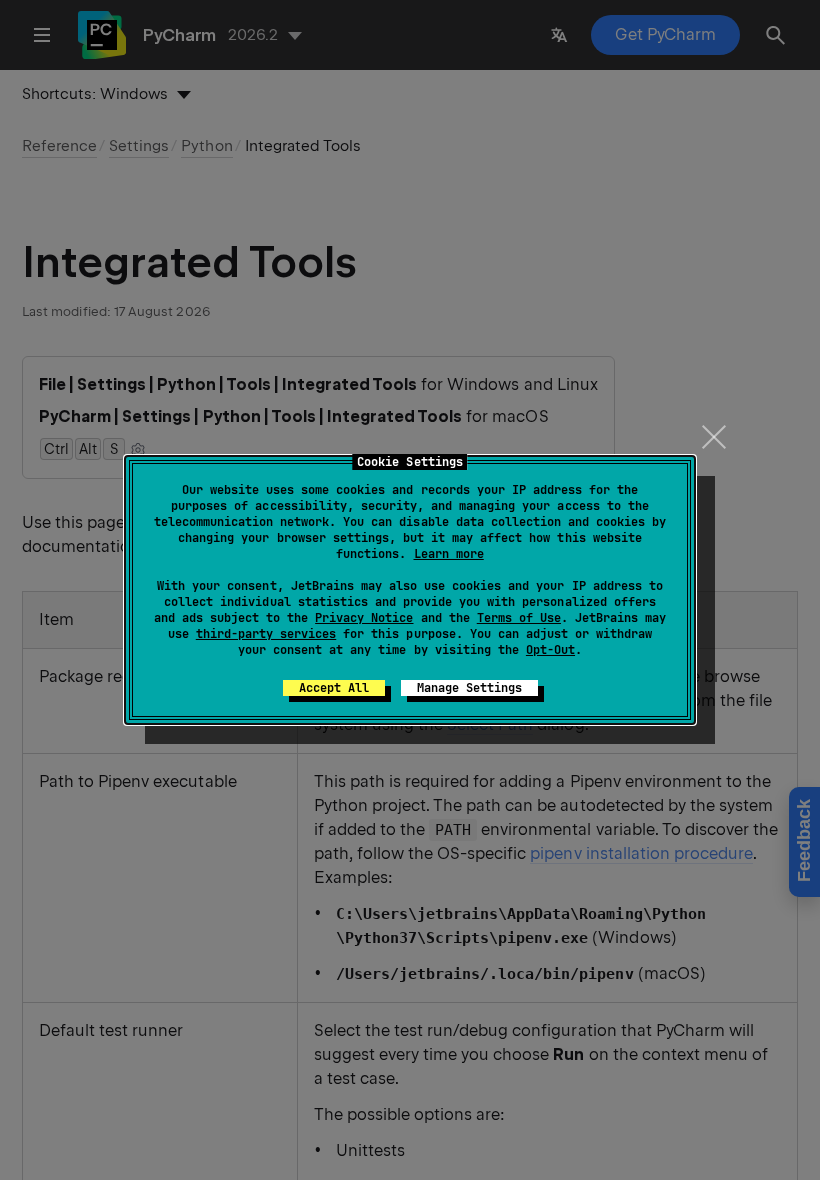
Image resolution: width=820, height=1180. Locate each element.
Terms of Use (519, 618)
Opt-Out (550, 650)
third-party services (266, 634)
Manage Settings (469, 688)
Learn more (449, 554)
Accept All (334, 688)
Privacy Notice (364, 618)
